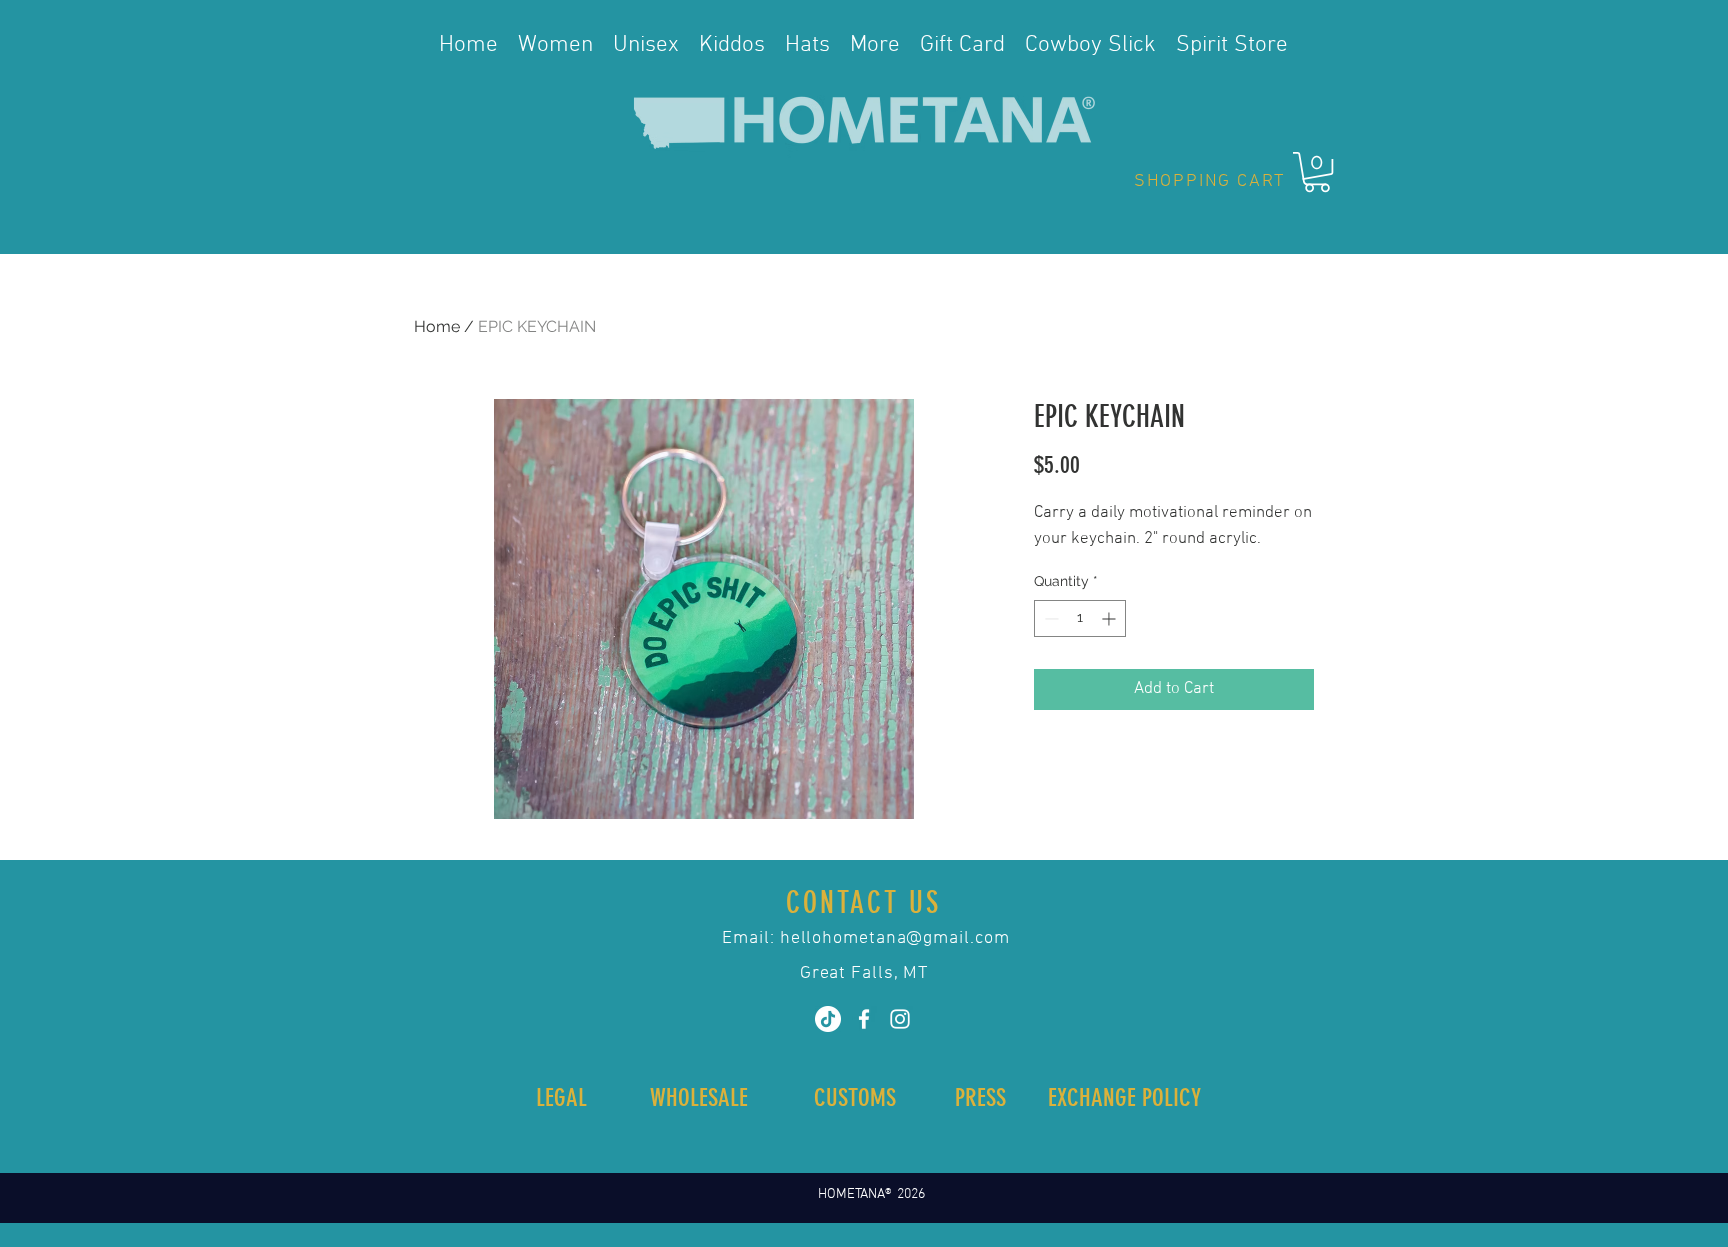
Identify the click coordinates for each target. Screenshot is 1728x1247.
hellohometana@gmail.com (895, 938)
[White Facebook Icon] (864, 1019)
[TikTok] (828, 1019)
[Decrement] (1049, 618)
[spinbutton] (1080, 618)
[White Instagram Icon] (900, 1019)
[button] (1317, 172)
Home (437, 326)
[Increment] (1110, 618)
